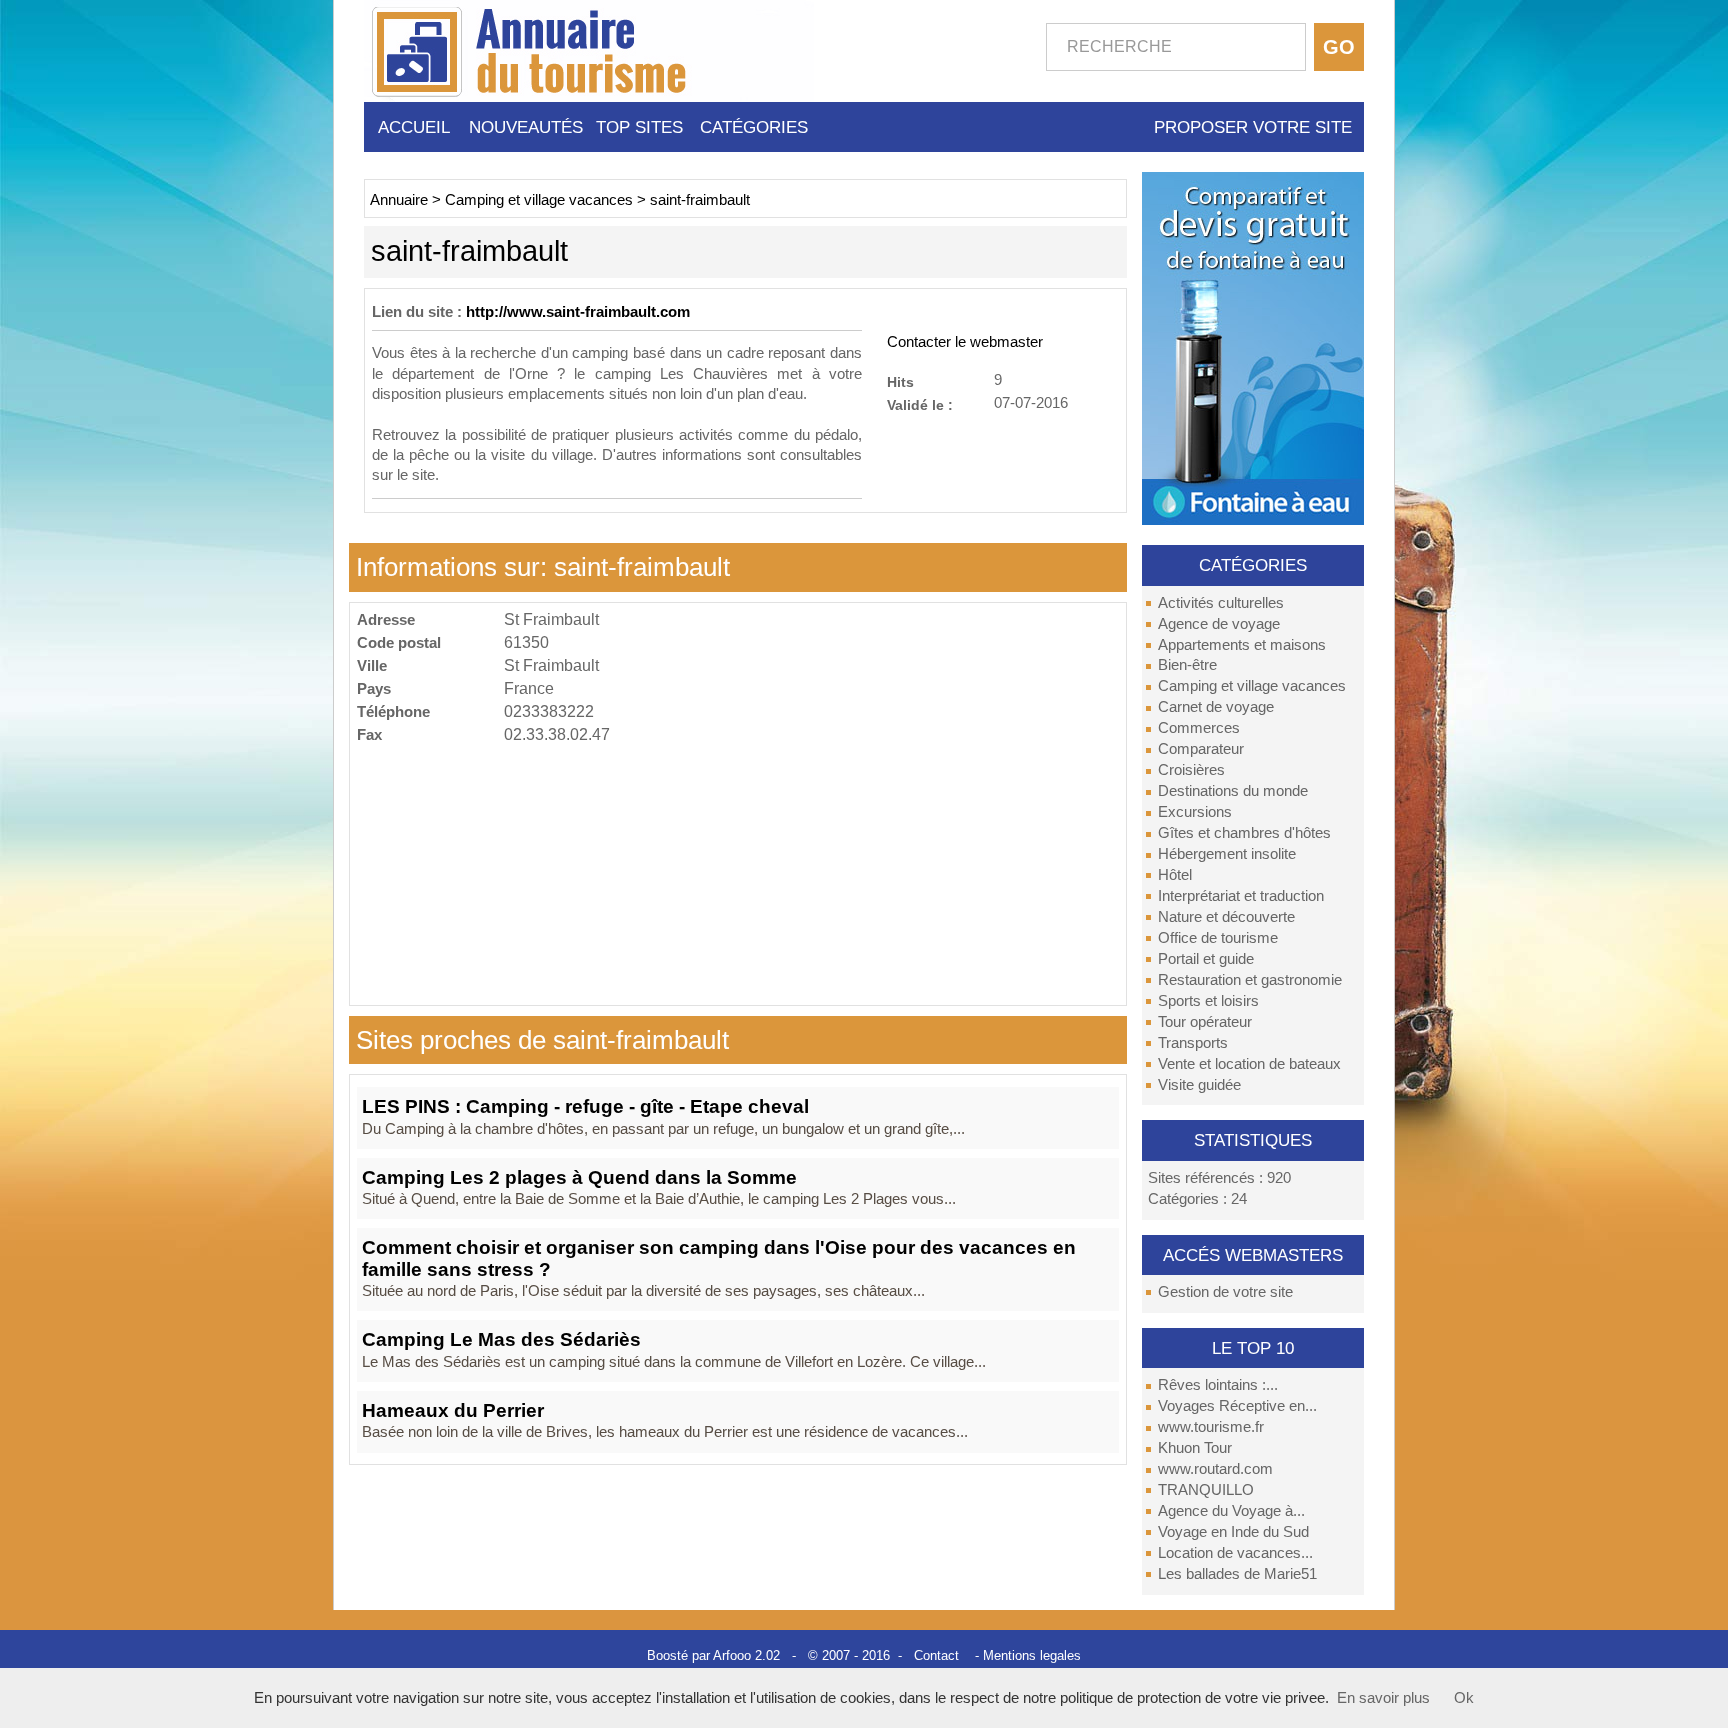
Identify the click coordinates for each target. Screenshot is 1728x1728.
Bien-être (1187, 665)
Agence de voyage (1219, 624)
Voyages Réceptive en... (1237, 1406)
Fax (369, 734)
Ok (1464, 1698)
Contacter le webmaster (965, 342)
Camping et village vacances (1252, 686)
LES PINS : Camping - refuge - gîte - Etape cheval (585, 1106)
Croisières (1191, 770)
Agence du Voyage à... (1231, 1511)
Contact (936, 1655)
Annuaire (399, 200)
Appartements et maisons (1242, 645)
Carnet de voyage (1216, 707)
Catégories (754, 127)
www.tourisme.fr (1211, 1427)
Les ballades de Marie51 (1237, 1574)
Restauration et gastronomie (1250, 980)
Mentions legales (1032, 1655)
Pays (374, 688)
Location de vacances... (1235, 1553)
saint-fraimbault (700, 200)
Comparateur (1201, 749)
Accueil (414, 127)
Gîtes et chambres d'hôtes (1244, 833)
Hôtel (1175, 875)
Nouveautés (526, 127)
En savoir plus (1383, 1698)
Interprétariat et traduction (1241, 896)
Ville (372, 665)
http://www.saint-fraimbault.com (578, 312)
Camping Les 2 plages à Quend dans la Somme (579, 1177)
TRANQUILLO (1206, 1490)
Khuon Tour (1195, 1448)
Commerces (1199, 728)
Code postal (399, 642)
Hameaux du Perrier (453, 1410)
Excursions (1195, 812)
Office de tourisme (1218, 938)
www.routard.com (1215, 1469)
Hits (900, 381)
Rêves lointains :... (1218, 1385)
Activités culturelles (1221, 603)
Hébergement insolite (1227, 854)
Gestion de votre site (1225, 1292)
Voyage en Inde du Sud (1233, 1532)
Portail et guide (1206, 959)
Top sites (639, 127)
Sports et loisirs (1208, 1001)
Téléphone (393, 711)
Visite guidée (1199, 1085)
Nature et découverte (1226, 917)
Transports (1193, 1043)
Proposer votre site (1253, 127)
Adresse (386, 619)
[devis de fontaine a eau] (1253, 347)
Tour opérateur (1205, 1022)
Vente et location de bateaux (1249, 1064)
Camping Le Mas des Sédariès (501, 1339)
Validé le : (920, 404)
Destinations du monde (1233, 791)
